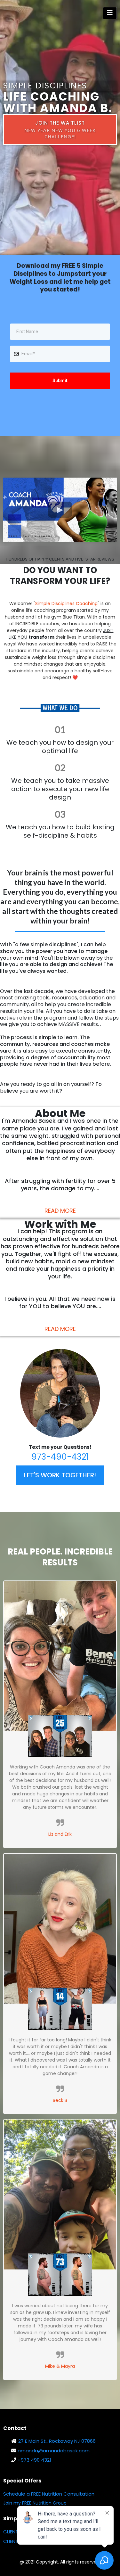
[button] (110, 13)
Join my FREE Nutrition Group (35, 2503)
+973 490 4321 (34, 2460)
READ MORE (60, 1211)
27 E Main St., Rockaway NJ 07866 (57, 2441)
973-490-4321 (60, 1457)
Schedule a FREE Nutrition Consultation (49, 2494)
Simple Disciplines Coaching (66, 603)
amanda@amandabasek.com (54, 2451)
